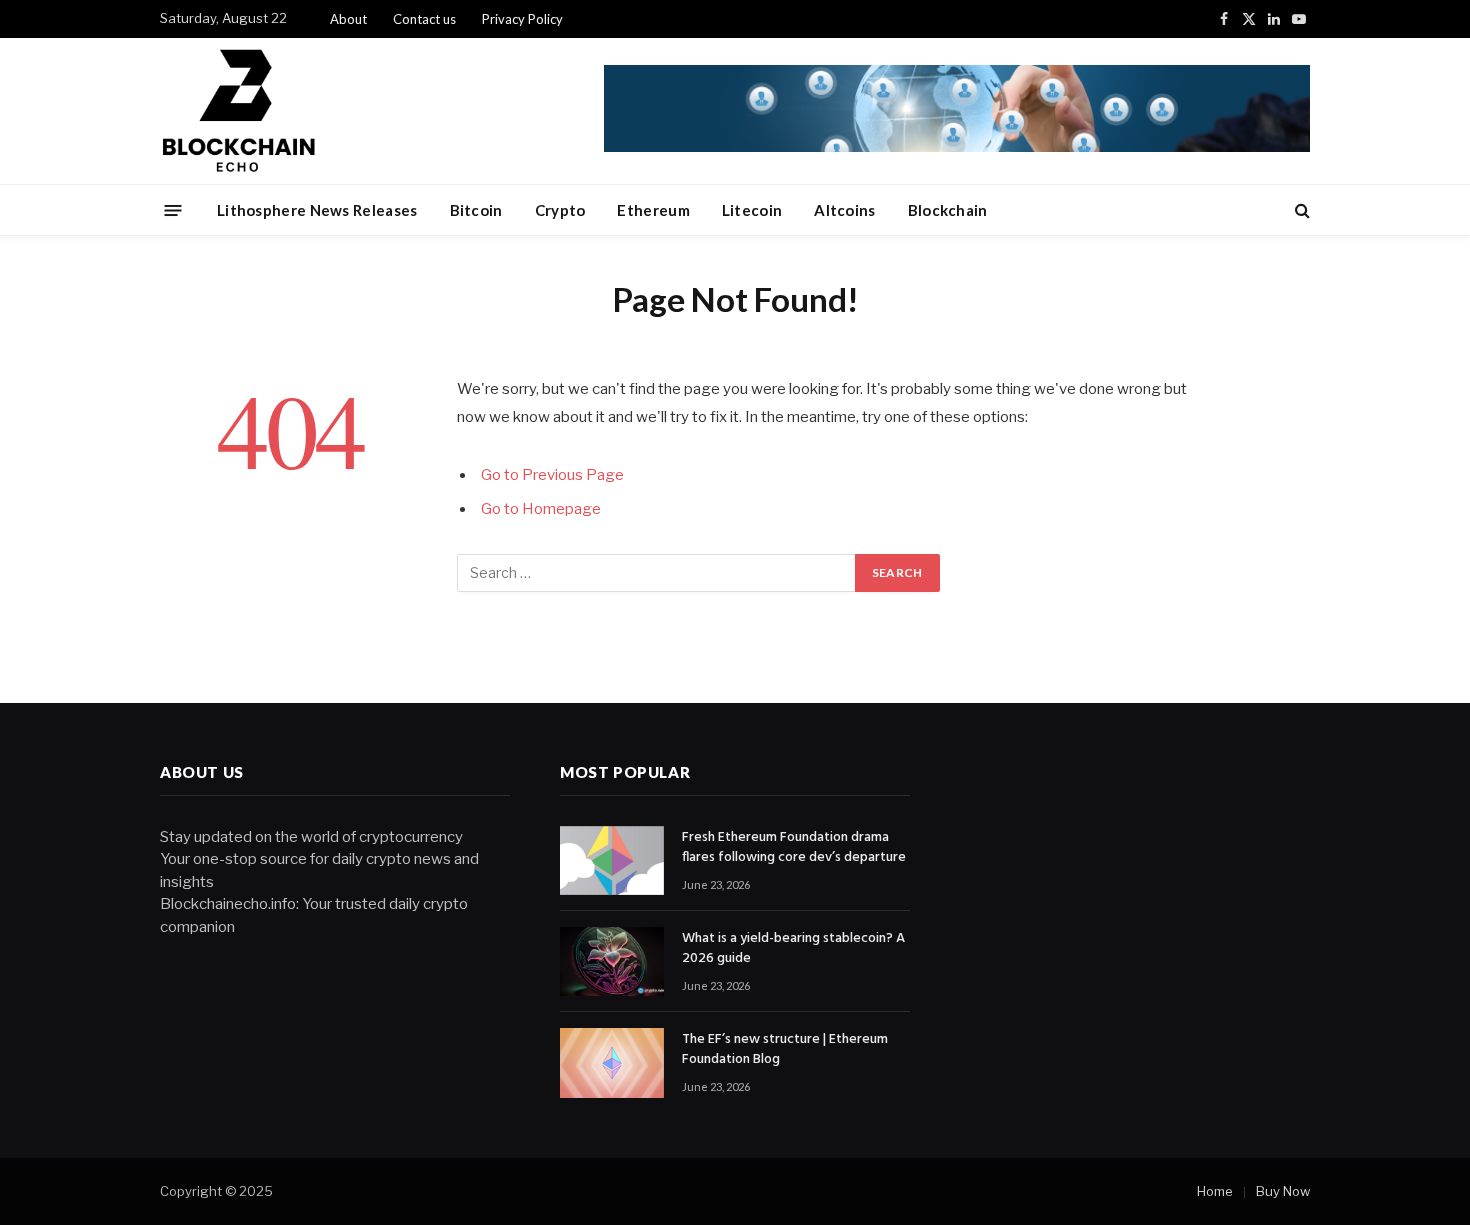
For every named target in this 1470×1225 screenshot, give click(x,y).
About (348, 19)
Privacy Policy (522, 19)
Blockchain (948, 210)
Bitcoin (476, 210)
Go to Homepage (541, 509)
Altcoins (844, 210)
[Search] (1300, 210)
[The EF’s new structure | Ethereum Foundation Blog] (612, 1062)
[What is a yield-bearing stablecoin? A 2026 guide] (612, 961)
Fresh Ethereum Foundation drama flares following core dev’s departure (794, 848)
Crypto (560, 210)
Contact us (424, 19)
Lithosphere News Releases (317, 210)
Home (1215, 1191)
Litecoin (752, 210)
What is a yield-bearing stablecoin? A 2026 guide (793, 949)
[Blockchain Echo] (381, 111)
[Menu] (173, 209)
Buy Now (1283, 1191)
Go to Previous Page (552, 475)
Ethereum (653, 210)
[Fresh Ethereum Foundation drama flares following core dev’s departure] (612, 860)
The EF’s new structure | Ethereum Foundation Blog (785, 1050)
